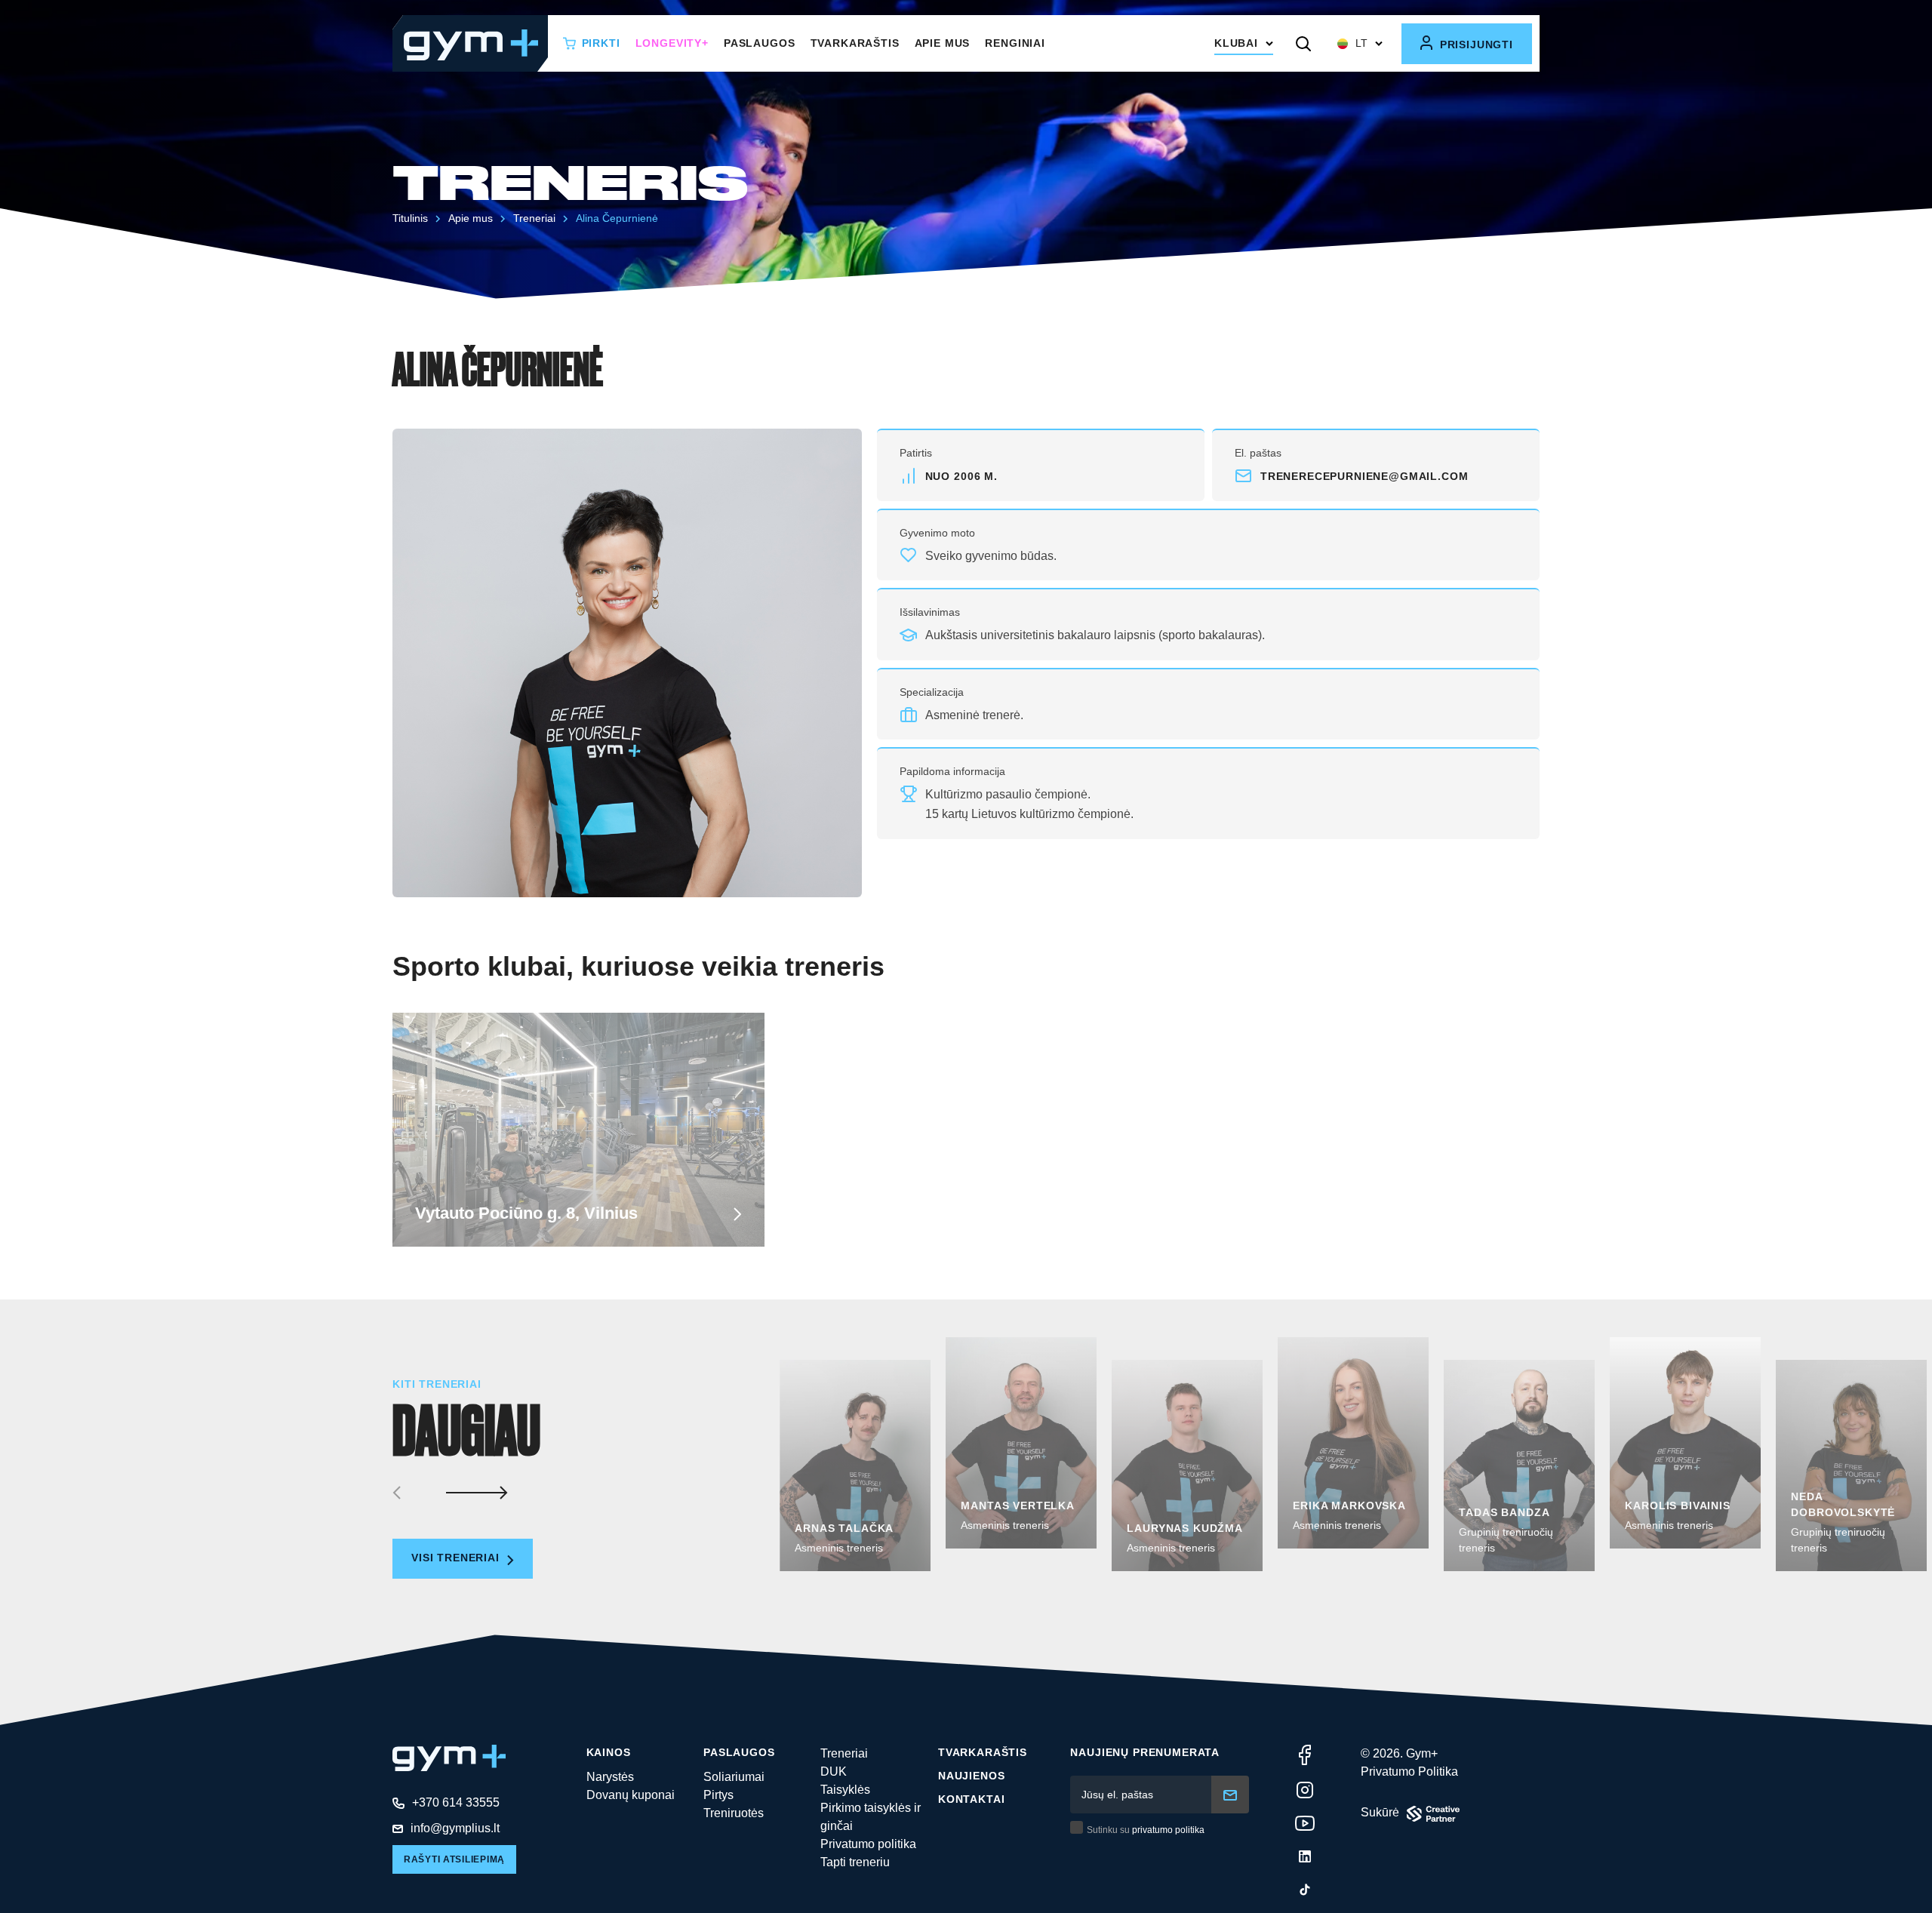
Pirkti (601, 43)
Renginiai (1015, 43)
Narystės (610, 1777)
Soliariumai (734, 1777)
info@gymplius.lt (455, 1828)
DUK (834, 1772)
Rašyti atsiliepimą (454, 1859)
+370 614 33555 (456, 1802)
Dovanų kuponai (631, 1795)
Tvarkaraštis (855, 43)
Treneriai (844, 1753)
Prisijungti (1475, 45)
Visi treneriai (457, 1558)
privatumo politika (1168, 1830)
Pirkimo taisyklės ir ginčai (871, 1817)
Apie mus (943, 43)
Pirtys (718, 1795)
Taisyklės (845, 1790)
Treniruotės (734, 1813)
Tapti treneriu (855, 1862)
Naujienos (972, 1776)
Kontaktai (972, 1799)
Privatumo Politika (1409, 1772)
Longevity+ (672, 43)
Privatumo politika (868, 1844)
